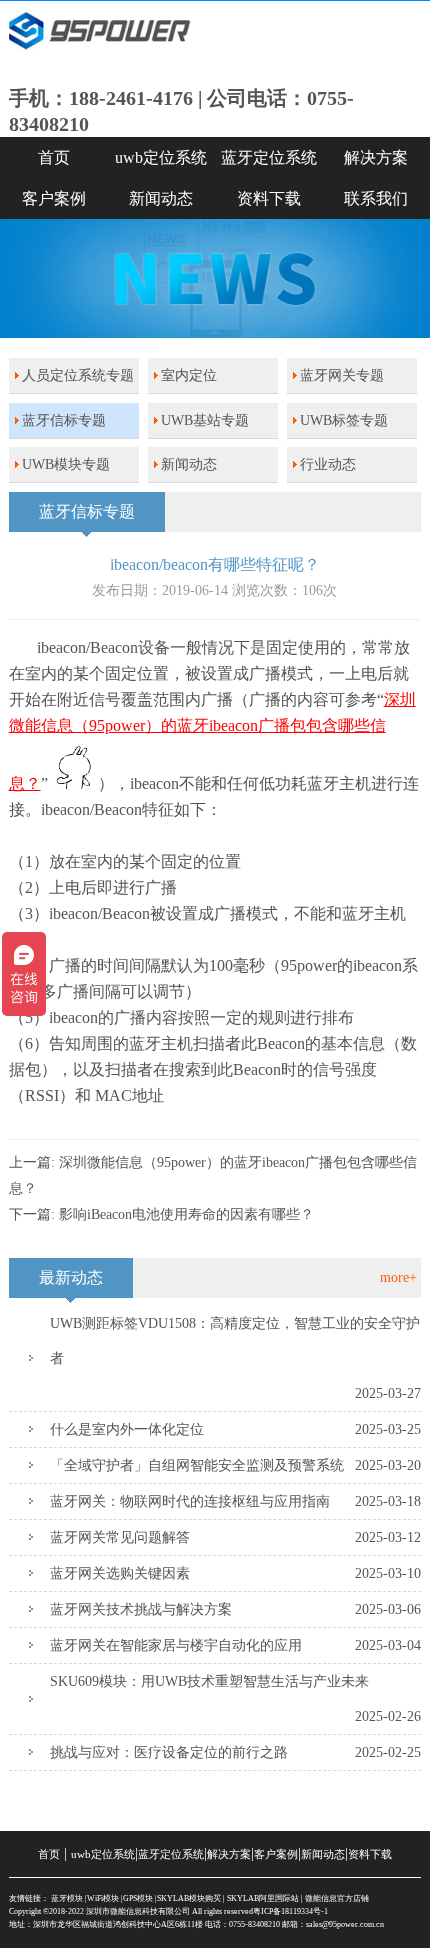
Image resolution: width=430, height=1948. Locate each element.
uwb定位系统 (161, 157)
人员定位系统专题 (78, 375)
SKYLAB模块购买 (189, 1898)
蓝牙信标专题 (64, 420)
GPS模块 (138, 1898)
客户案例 (54, 198)
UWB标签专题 (344, 420)
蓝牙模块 (67, 1898)
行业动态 (328, 464)
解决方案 (229, 1854)
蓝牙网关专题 (342, 375)
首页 (54, 157)
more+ (398, 1277)
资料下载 (269, 198)
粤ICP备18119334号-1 (290, 1911)
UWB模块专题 (66, 464)
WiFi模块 (103, 1898)
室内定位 (189, 375)
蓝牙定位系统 (269, 157)
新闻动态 (161, 198)
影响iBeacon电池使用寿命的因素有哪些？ (186, 1214)
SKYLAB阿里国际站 (263, 1898)
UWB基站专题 (205, 420)
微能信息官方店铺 (337, 1898)
